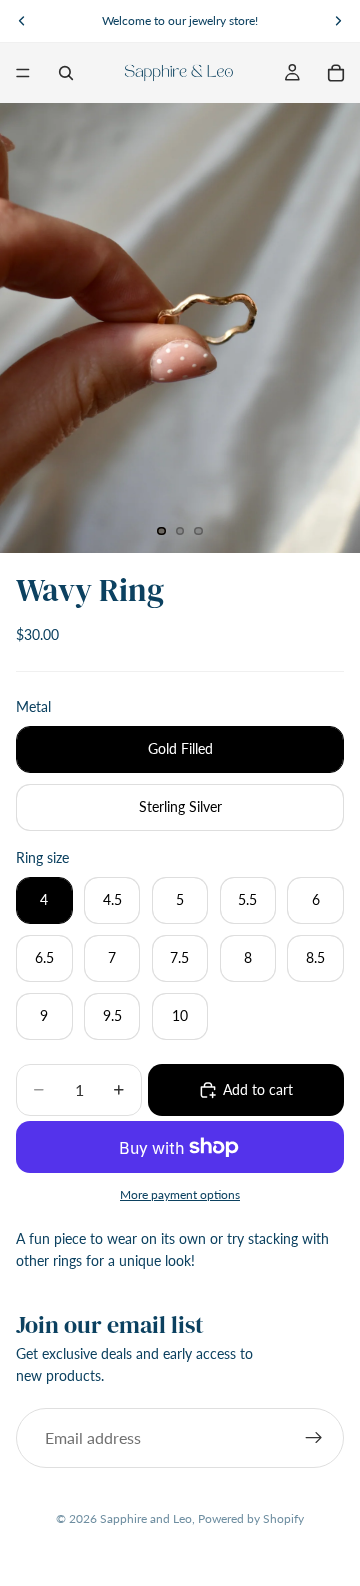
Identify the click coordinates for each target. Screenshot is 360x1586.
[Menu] (23, 73)
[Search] (66, 73)
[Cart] (336, 73)
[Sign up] (314, 1438)
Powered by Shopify (251, 1518)
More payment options (180, 1194)
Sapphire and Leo (146, 1518)
